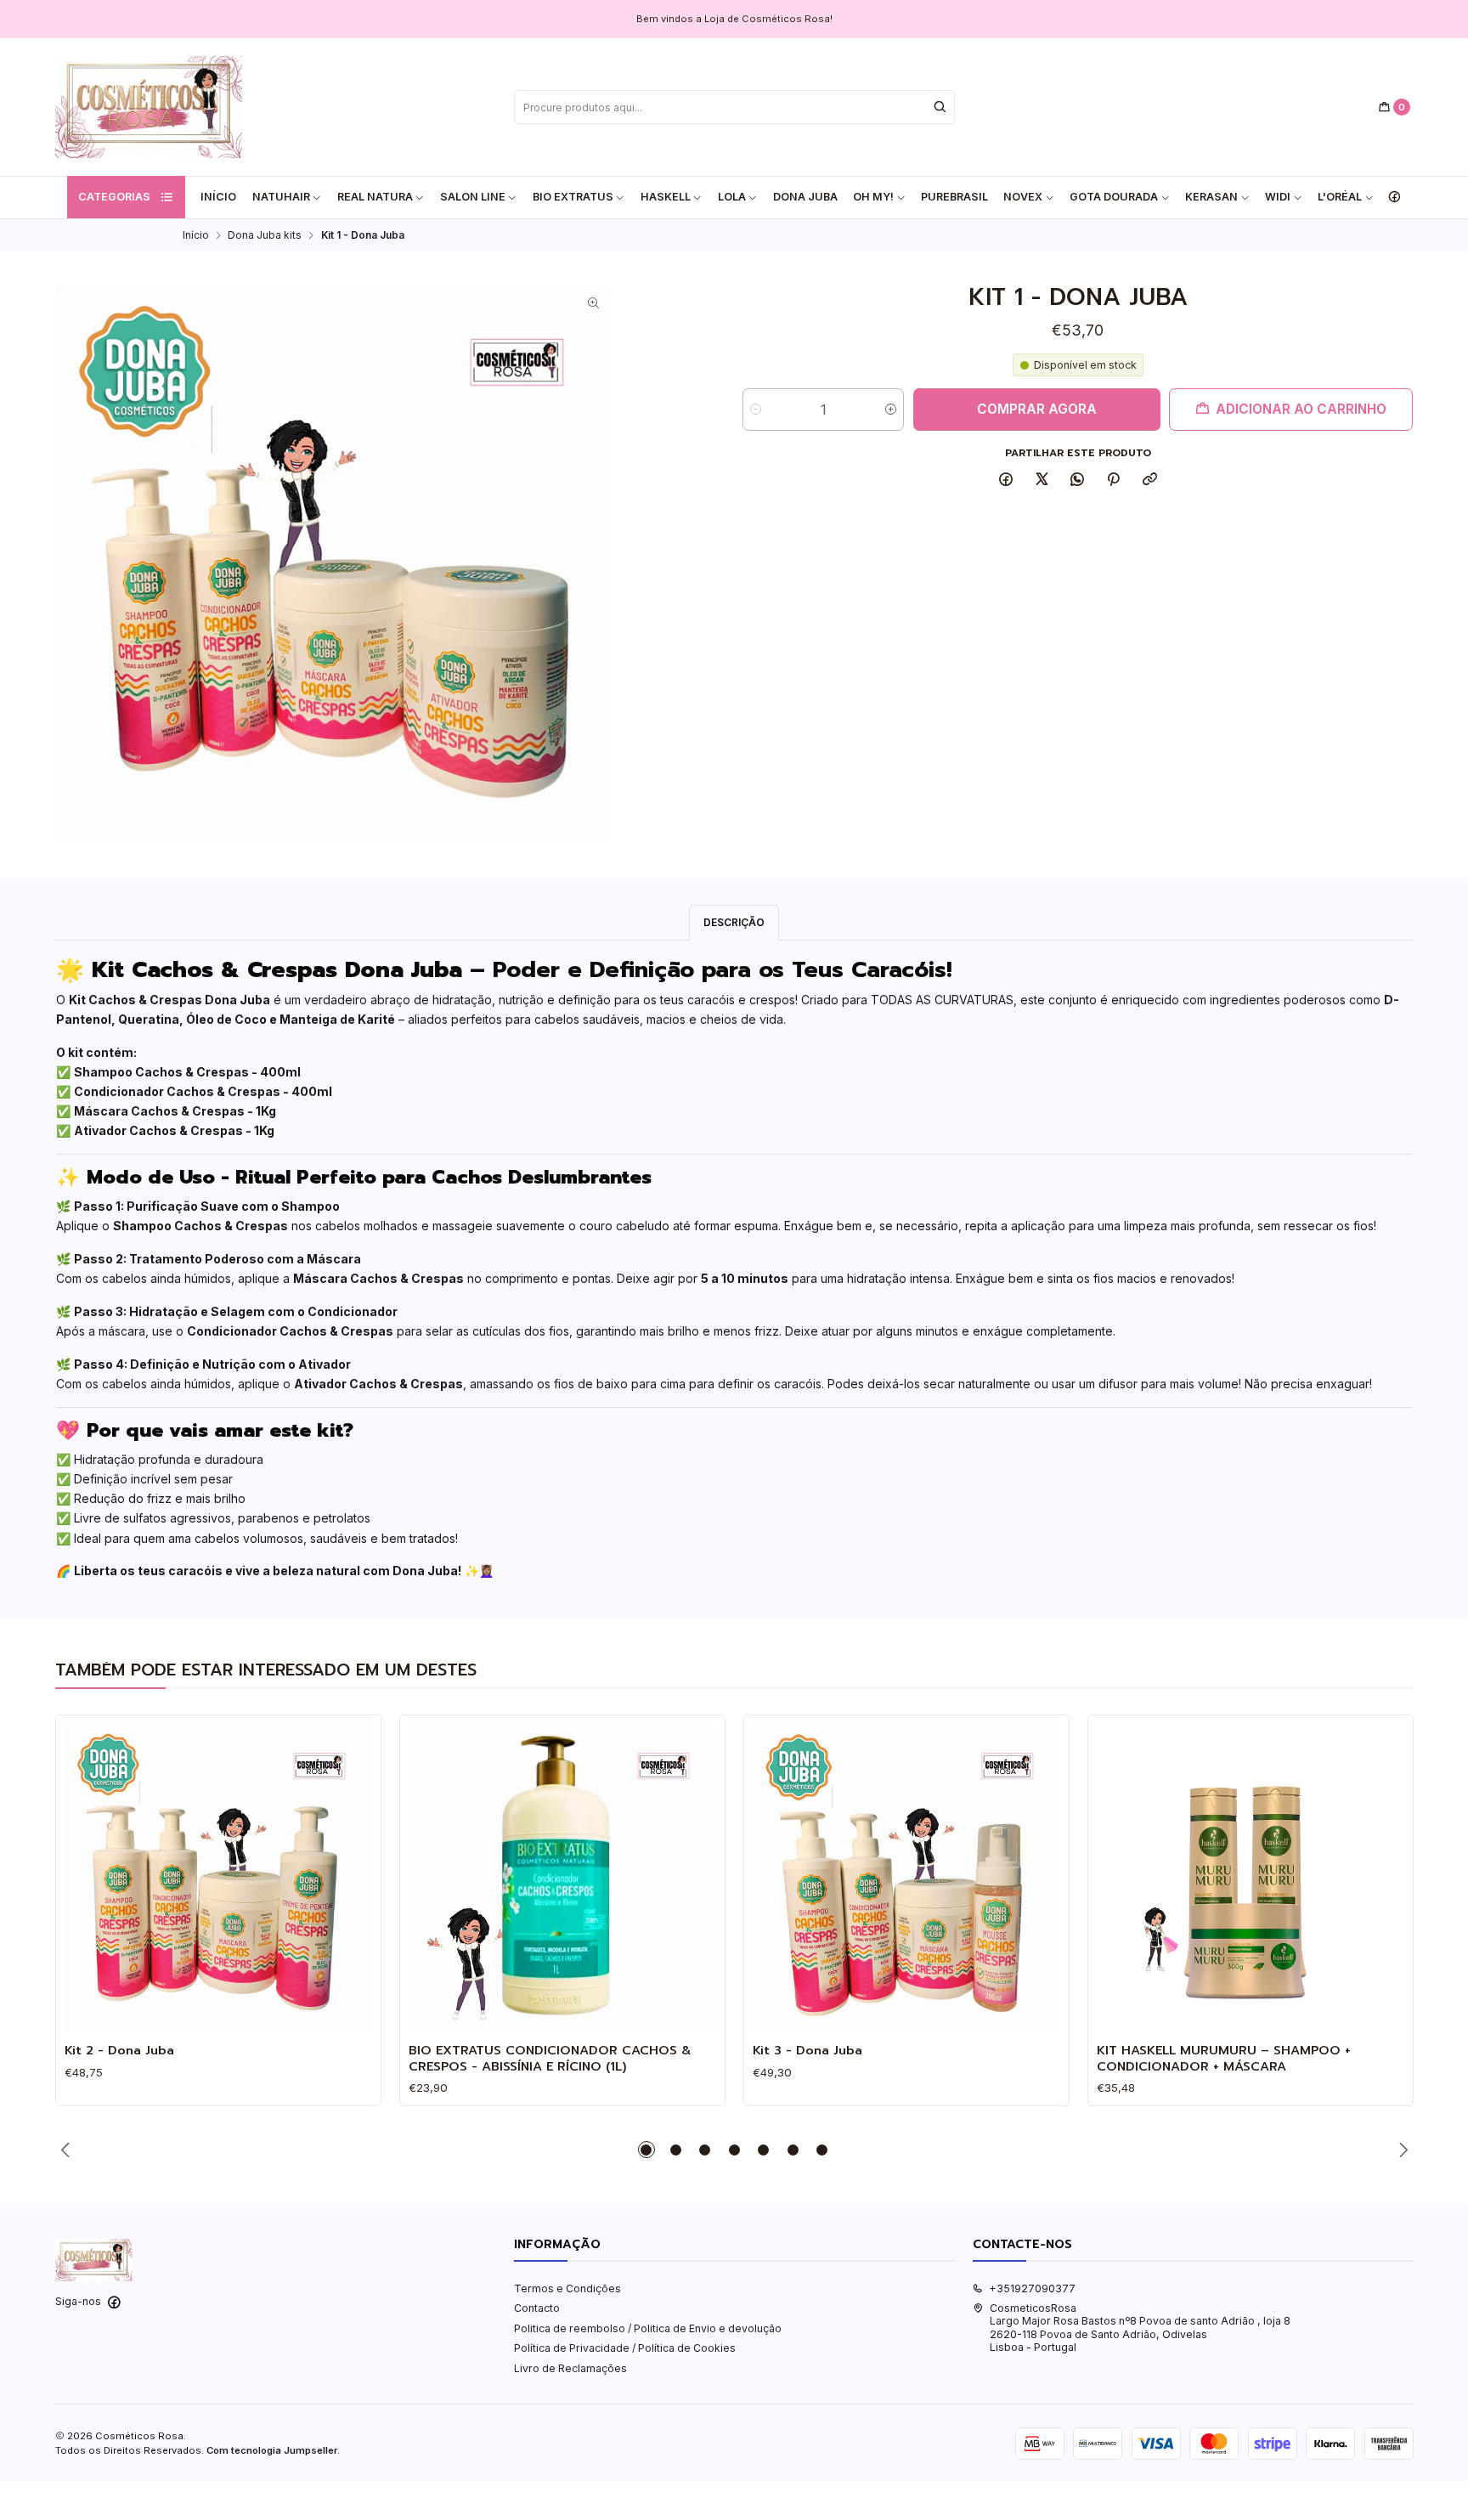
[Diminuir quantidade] (756, 410)
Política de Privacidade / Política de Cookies (625, 2348)
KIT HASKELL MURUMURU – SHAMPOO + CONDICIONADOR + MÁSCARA (1224, 2058)
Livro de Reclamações (570, 2368)
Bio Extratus (573, 197)
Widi (1278, 197)
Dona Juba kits (265, 235)
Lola (732, 197)
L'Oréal (1340, 197)
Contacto (537, 2308)
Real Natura (375, 197)
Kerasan (1211, 197)
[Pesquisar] (940, 107)
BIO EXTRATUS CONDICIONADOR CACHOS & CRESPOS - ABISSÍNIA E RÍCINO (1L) (550, 2058)
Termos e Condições (567, 2288)
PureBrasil (954, 197)
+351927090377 (1032, 2288)
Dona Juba (805, 197)
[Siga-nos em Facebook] (1394, 197)
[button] (646, 2150)
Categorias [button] (114, 197)
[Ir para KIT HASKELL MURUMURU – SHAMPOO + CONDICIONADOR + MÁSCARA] (1250, 1877)
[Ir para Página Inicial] (149, 107)
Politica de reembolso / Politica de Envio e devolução (648, 2328)
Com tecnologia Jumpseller (272, 2450)
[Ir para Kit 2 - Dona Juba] (218, 1877)
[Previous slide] (68, 2150)
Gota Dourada (1114, 197)
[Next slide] (1401, 2150)
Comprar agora (1037, 409)
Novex (1023, 197)
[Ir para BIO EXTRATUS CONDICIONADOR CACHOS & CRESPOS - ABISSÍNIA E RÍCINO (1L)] (562, 1877)
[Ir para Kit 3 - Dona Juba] (906, 1877)
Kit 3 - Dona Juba (807, 2050)
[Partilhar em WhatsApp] (1078, 480)
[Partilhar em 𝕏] (1042, 480)
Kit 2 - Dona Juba (119, 2050)
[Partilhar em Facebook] (1006, 480)
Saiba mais (831, 19)
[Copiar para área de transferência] (1149, 480)
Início (218, 197)
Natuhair (281, 197)
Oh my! (873, 197)
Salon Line (473, 197)
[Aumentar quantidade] (891, 410)
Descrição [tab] (734, 922)
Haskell (666, 197)
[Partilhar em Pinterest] (1114, 480)
